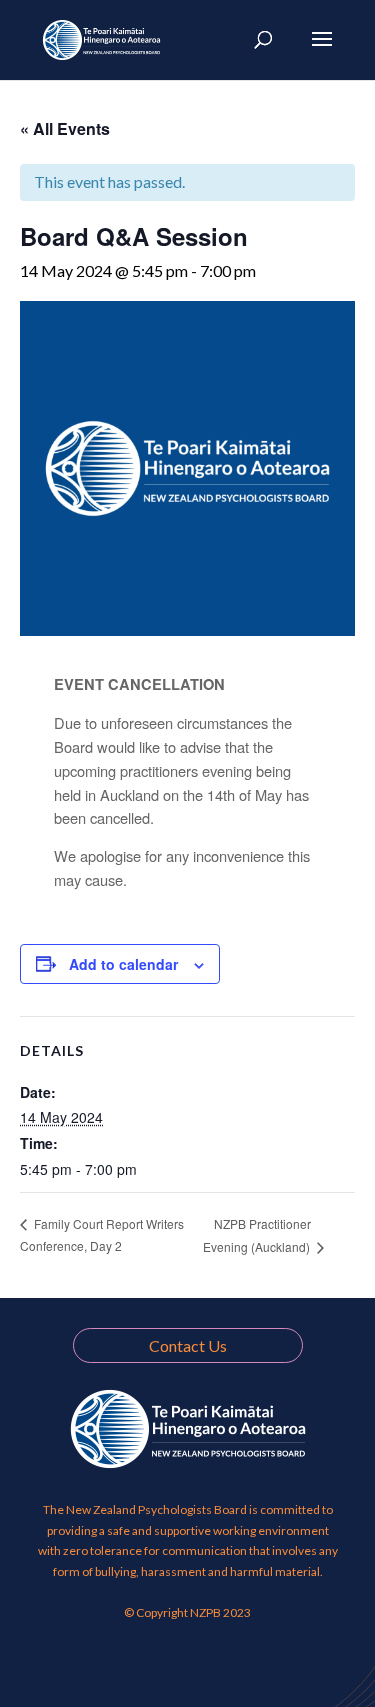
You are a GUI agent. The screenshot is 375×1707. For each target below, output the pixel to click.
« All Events (65, 128)
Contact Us (188, 1345)
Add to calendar (123, 964)
